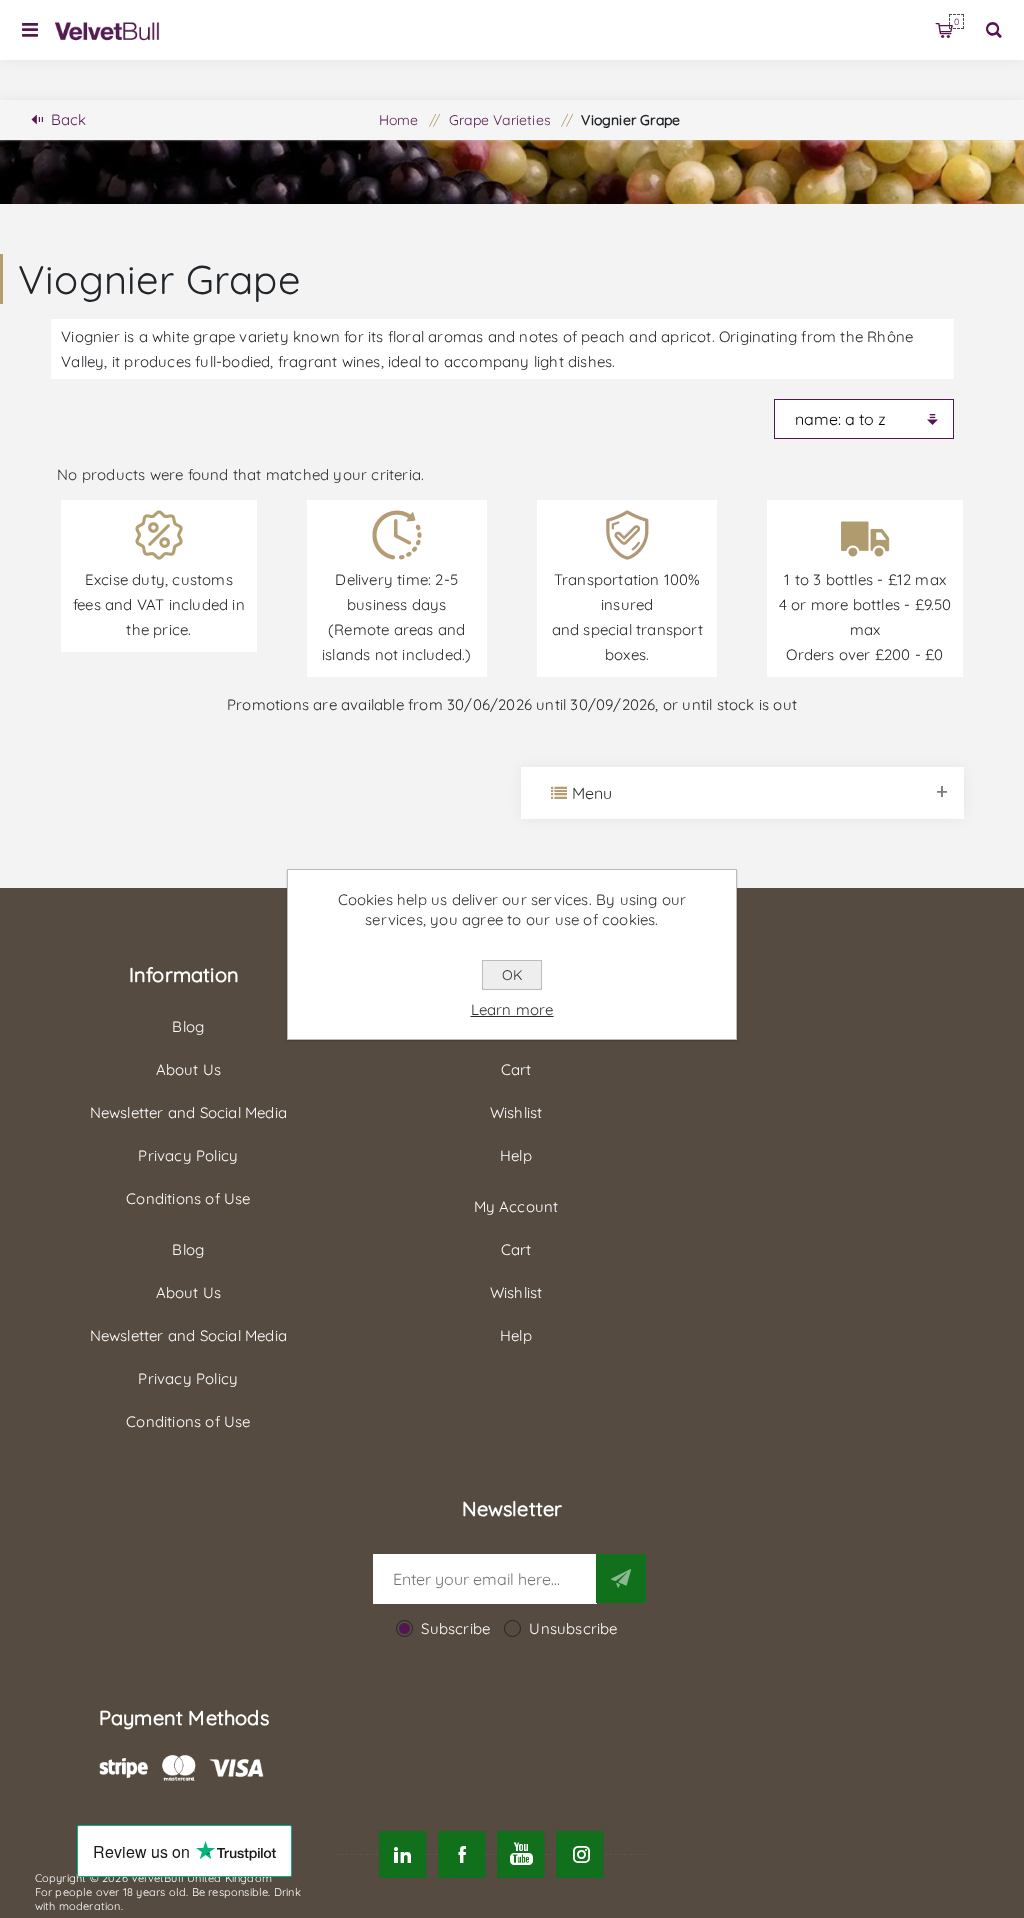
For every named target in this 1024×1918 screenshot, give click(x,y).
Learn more (512, 1009)
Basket (956, 21)
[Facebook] (461, 1854)
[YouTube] (520, 1854)
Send (621, 1578)
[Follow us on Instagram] (580, 1854)
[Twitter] (402, 1854)
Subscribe (455, 1628)
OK (512, 975)
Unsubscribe (573, 1628)
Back (69, 119)
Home (399, 120)
